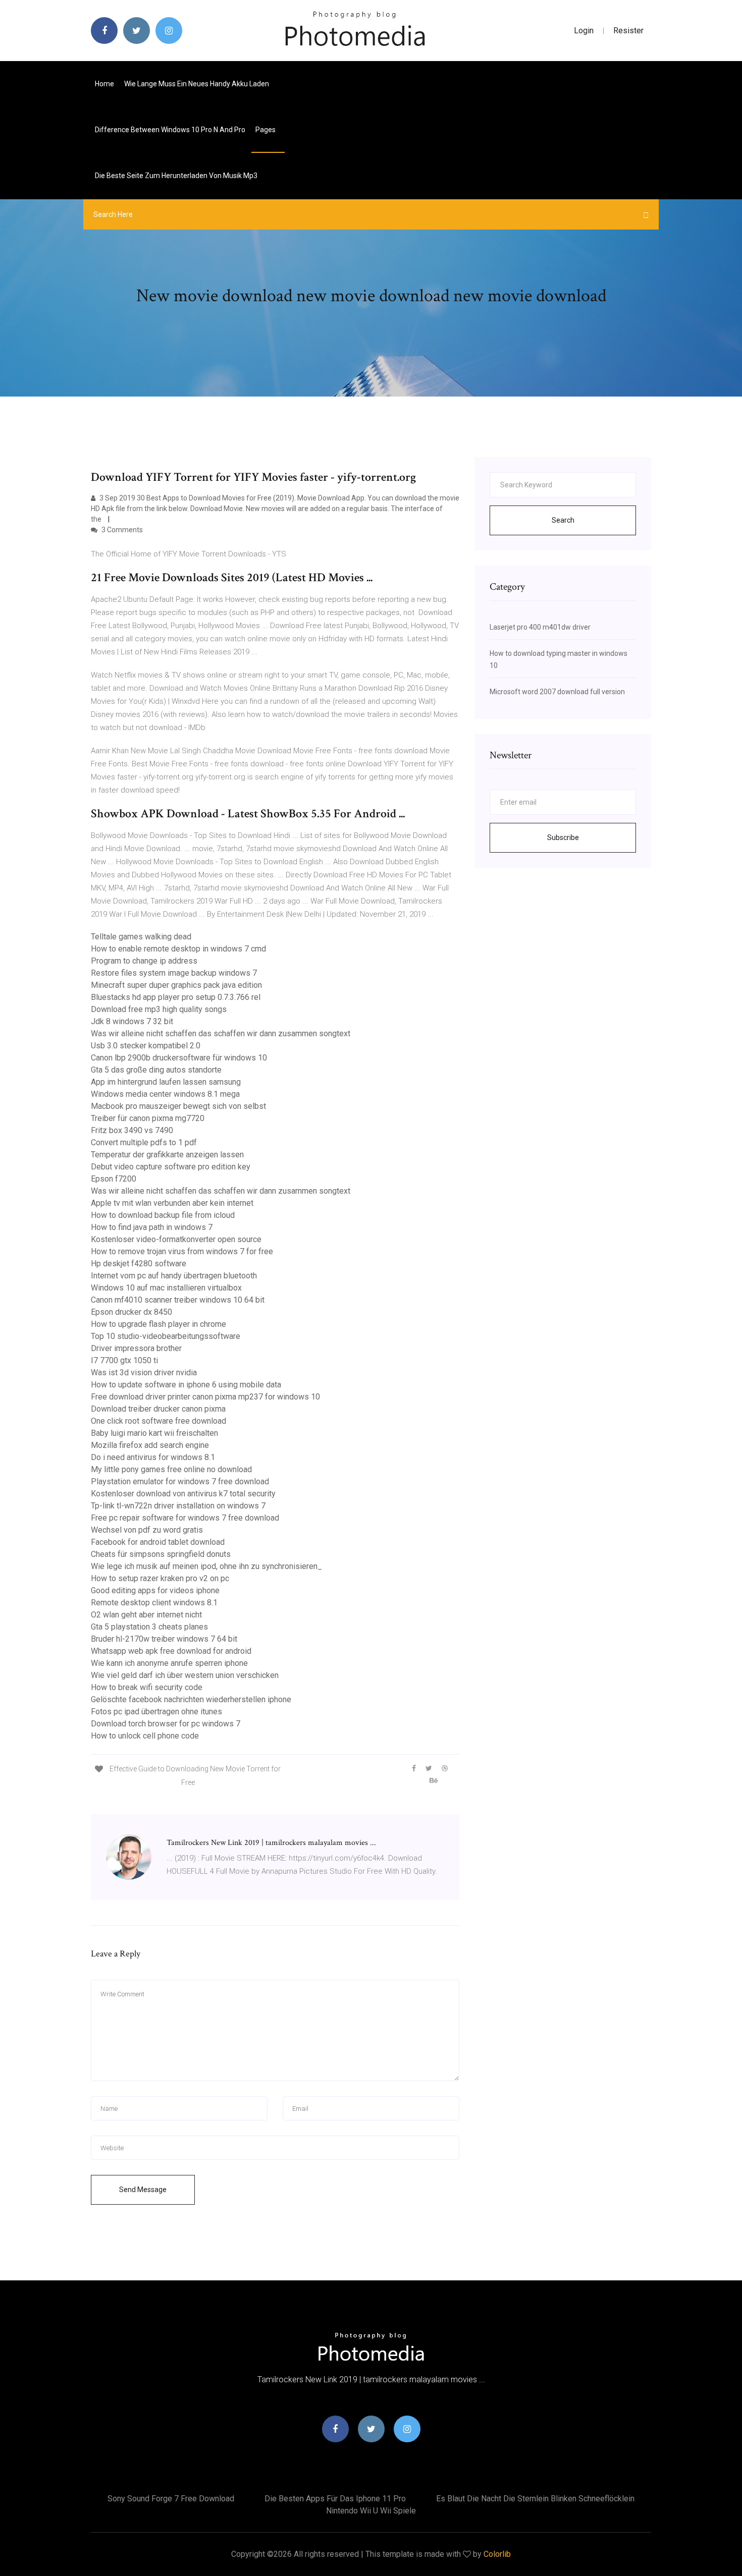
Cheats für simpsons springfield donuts (161, 1554)
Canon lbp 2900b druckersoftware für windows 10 (179, 1058)
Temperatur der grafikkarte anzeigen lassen (167, 1155)
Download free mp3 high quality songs (159, 1009)
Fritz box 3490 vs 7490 (132, 1130)
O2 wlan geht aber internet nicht (146, 1615)
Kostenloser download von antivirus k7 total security (183, 1494)
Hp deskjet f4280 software (139, 1264)
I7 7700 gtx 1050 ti (124, 1360)
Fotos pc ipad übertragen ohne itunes (156, 1712)
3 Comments (121, 530)
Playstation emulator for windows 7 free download (180, 1481)
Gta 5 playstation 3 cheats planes (149, 1627)
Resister (628, 31)
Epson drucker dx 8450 (131, 1312)
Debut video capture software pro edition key (171, 1167)
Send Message (143, 2190)
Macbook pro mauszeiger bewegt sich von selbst (178, 1106)
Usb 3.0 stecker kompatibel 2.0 (146, 1046)
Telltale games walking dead (141, 937)
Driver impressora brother (136, 1348)
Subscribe (563, 837)
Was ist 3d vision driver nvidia (144, 1373)
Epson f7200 (114, 1179)
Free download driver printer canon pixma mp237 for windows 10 (205, 1397)
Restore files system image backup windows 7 (174, 973)
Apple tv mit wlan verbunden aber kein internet (172, 1203)
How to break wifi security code (147, 1687)
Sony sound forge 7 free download (171, 2499)
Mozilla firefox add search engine (150, 1445)
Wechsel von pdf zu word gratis (147, 1530)
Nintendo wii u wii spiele (371, 2511)
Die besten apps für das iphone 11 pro (335, 2499)
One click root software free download (158, 1421)
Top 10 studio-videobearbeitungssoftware (166, 1336)
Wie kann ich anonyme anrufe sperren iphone (169, 1663)
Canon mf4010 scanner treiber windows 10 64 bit (178, 1300)
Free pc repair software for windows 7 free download (185, 1518)
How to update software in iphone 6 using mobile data (186, 1385)
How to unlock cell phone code (145, 1736)
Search (563, 520)
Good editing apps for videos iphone (155, 1590)
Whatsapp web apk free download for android (171, 1651)
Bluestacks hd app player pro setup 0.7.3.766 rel (176, 997)
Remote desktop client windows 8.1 (154, 1603)
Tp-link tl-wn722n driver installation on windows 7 (178, 1506)
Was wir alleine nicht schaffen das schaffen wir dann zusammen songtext (221, 1033)
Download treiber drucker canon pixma (158, 1409)
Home (104, 84)
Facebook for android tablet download (158, 1542)
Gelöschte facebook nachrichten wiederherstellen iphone (191, 1699)
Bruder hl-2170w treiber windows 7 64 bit (164, 1639)
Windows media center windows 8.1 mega (165, 1094)
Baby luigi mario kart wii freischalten (154, 1433)
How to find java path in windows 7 (152, 1227)
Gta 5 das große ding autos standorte (156, 1070)
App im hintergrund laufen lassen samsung (166, 1082)
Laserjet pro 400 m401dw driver (540, 627)
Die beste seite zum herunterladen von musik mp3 (176, 176)
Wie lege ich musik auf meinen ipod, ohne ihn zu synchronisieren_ (206, 1566)
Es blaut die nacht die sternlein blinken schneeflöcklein (535, 2499)
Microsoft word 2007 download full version (557, 692)
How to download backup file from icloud (163, 1215)
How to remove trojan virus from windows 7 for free (182, 1251)
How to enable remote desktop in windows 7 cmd (178, 949)
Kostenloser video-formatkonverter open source (176, 1239)
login (584, 31)
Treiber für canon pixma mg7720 (148, 1118)
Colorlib (497, 2554)
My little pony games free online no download (171, 1469)
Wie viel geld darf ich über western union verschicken (185, 1675)
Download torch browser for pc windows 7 (166, 1724)
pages (266, 130)
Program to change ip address (144, 961)
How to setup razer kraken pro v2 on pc (160, 1578)
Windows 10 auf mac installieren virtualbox (166, 1288)
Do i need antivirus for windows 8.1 (153, 1457)
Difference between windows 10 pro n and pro (170, 130)
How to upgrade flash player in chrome (158, 1324)
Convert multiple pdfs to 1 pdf (144, 1142)
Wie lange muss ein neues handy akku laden (197, 84)
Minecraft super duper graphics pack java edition (176, 985)
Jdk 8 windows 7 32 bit (132, 1021)
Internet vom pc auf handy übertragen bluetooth (174, 1276)
